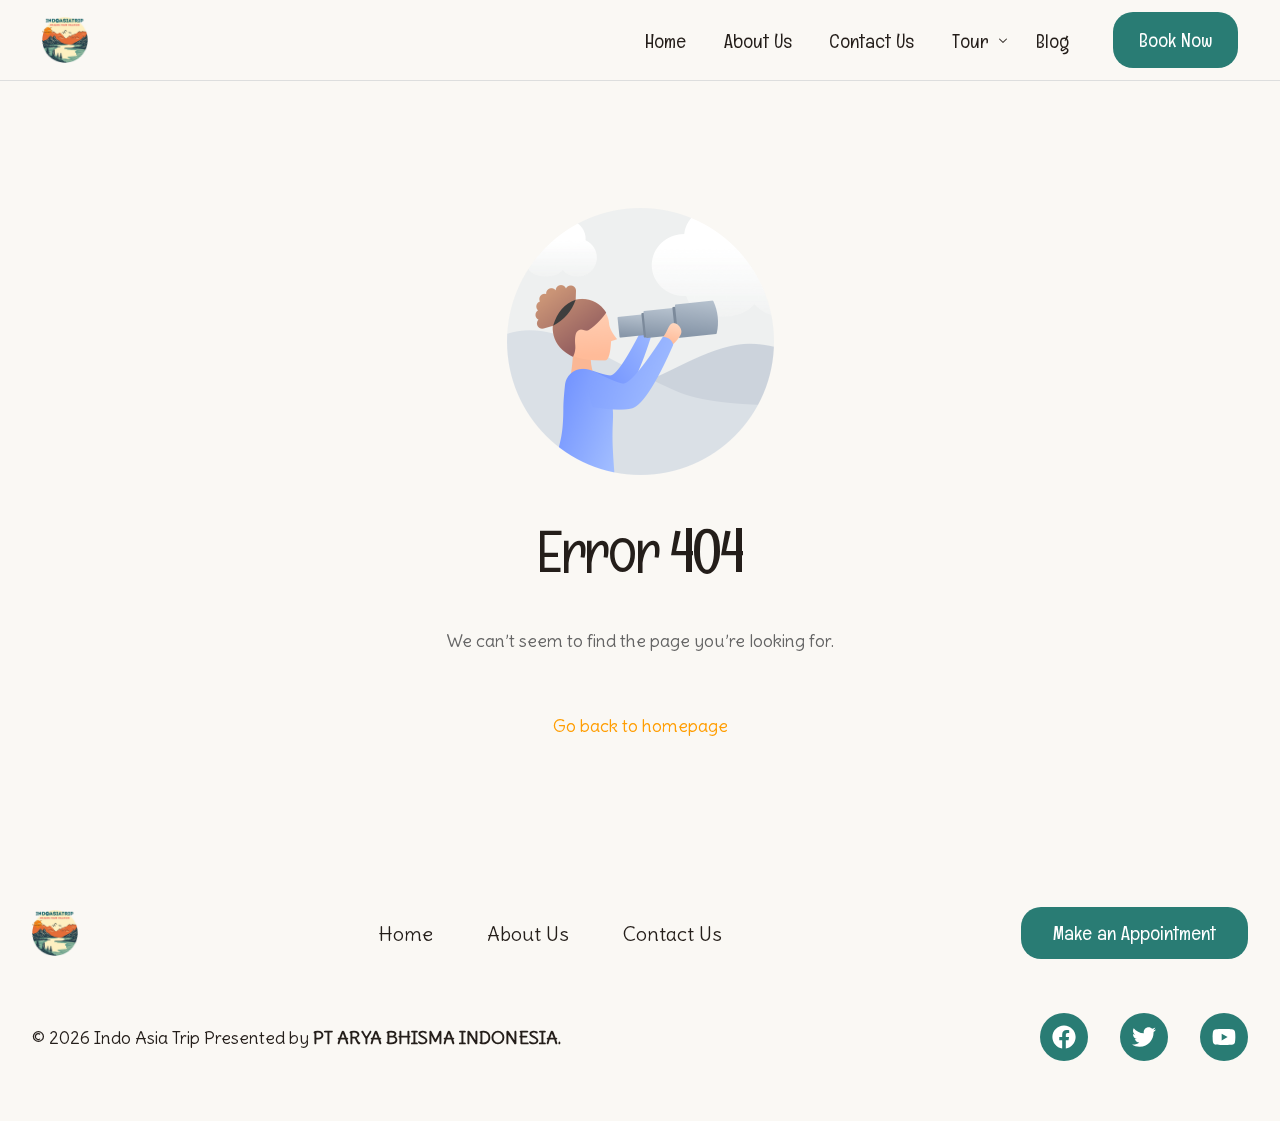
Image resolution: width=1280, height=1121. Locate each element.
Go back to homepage (640, 725)
